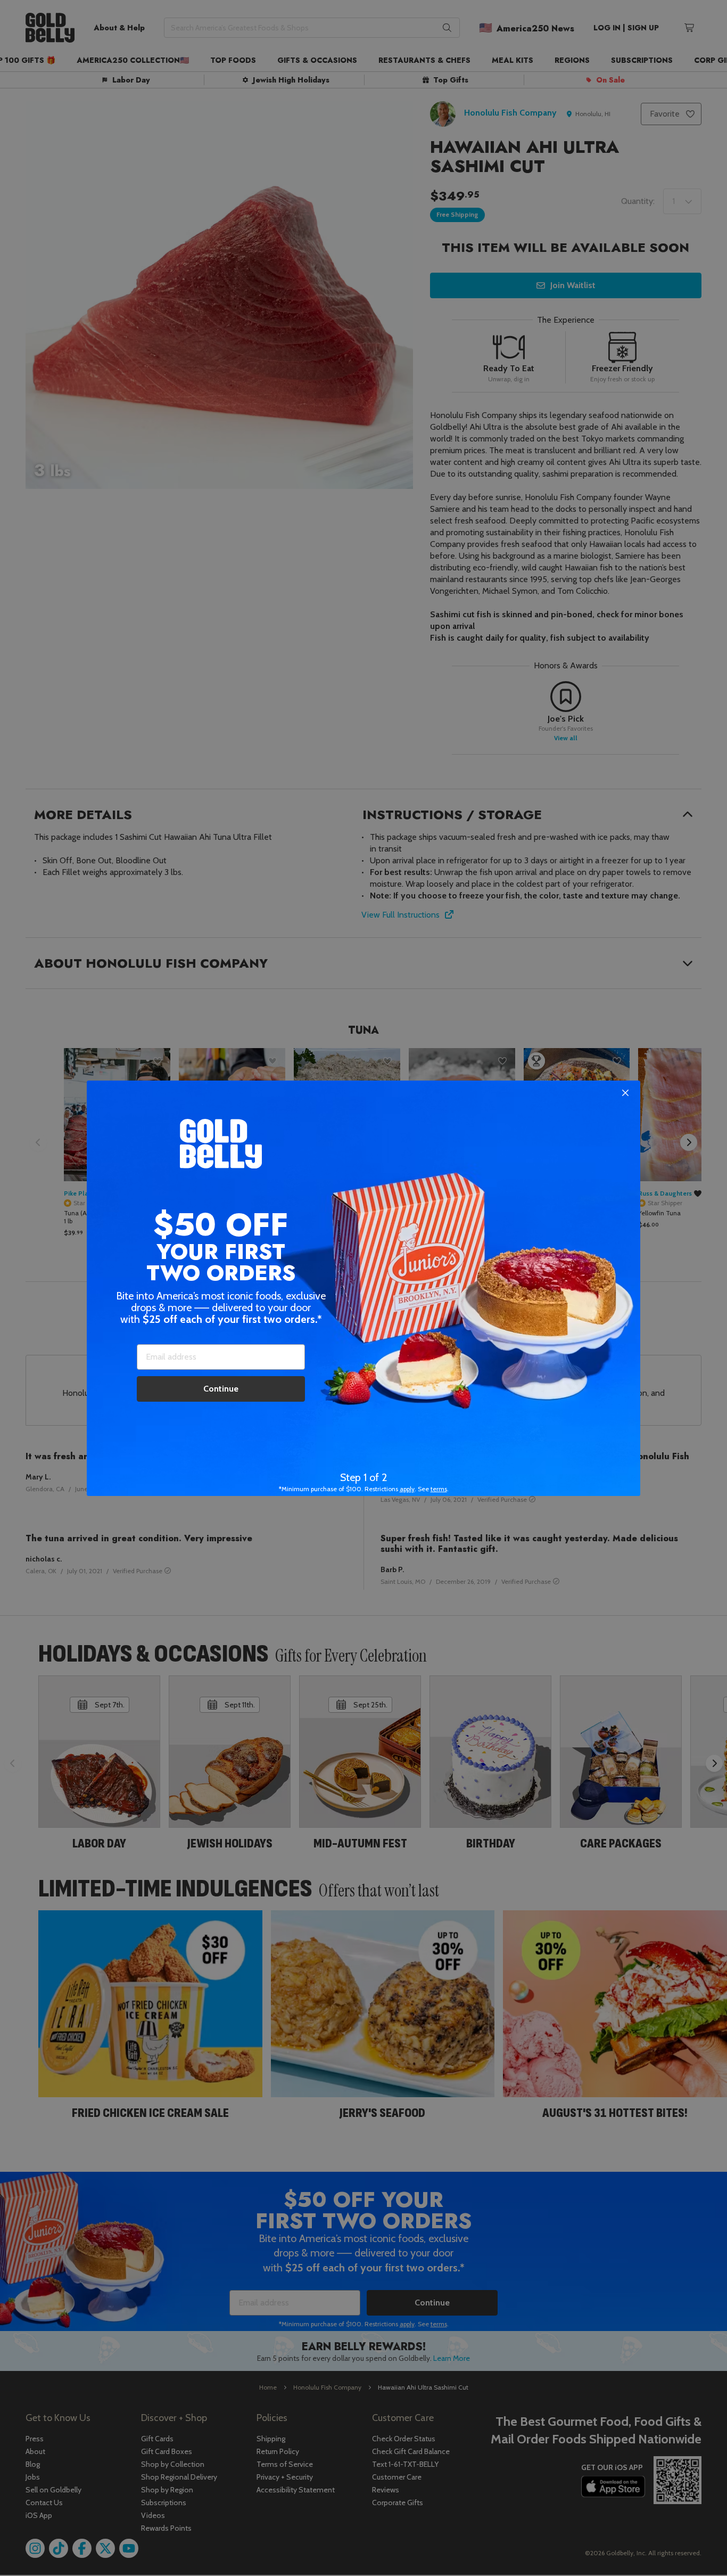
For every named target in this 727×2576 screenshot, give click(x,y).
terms (439, 1489)
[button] (363, 1288)
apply (407, 1489)
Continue (221, 1389)
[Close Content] (625, 1093)
